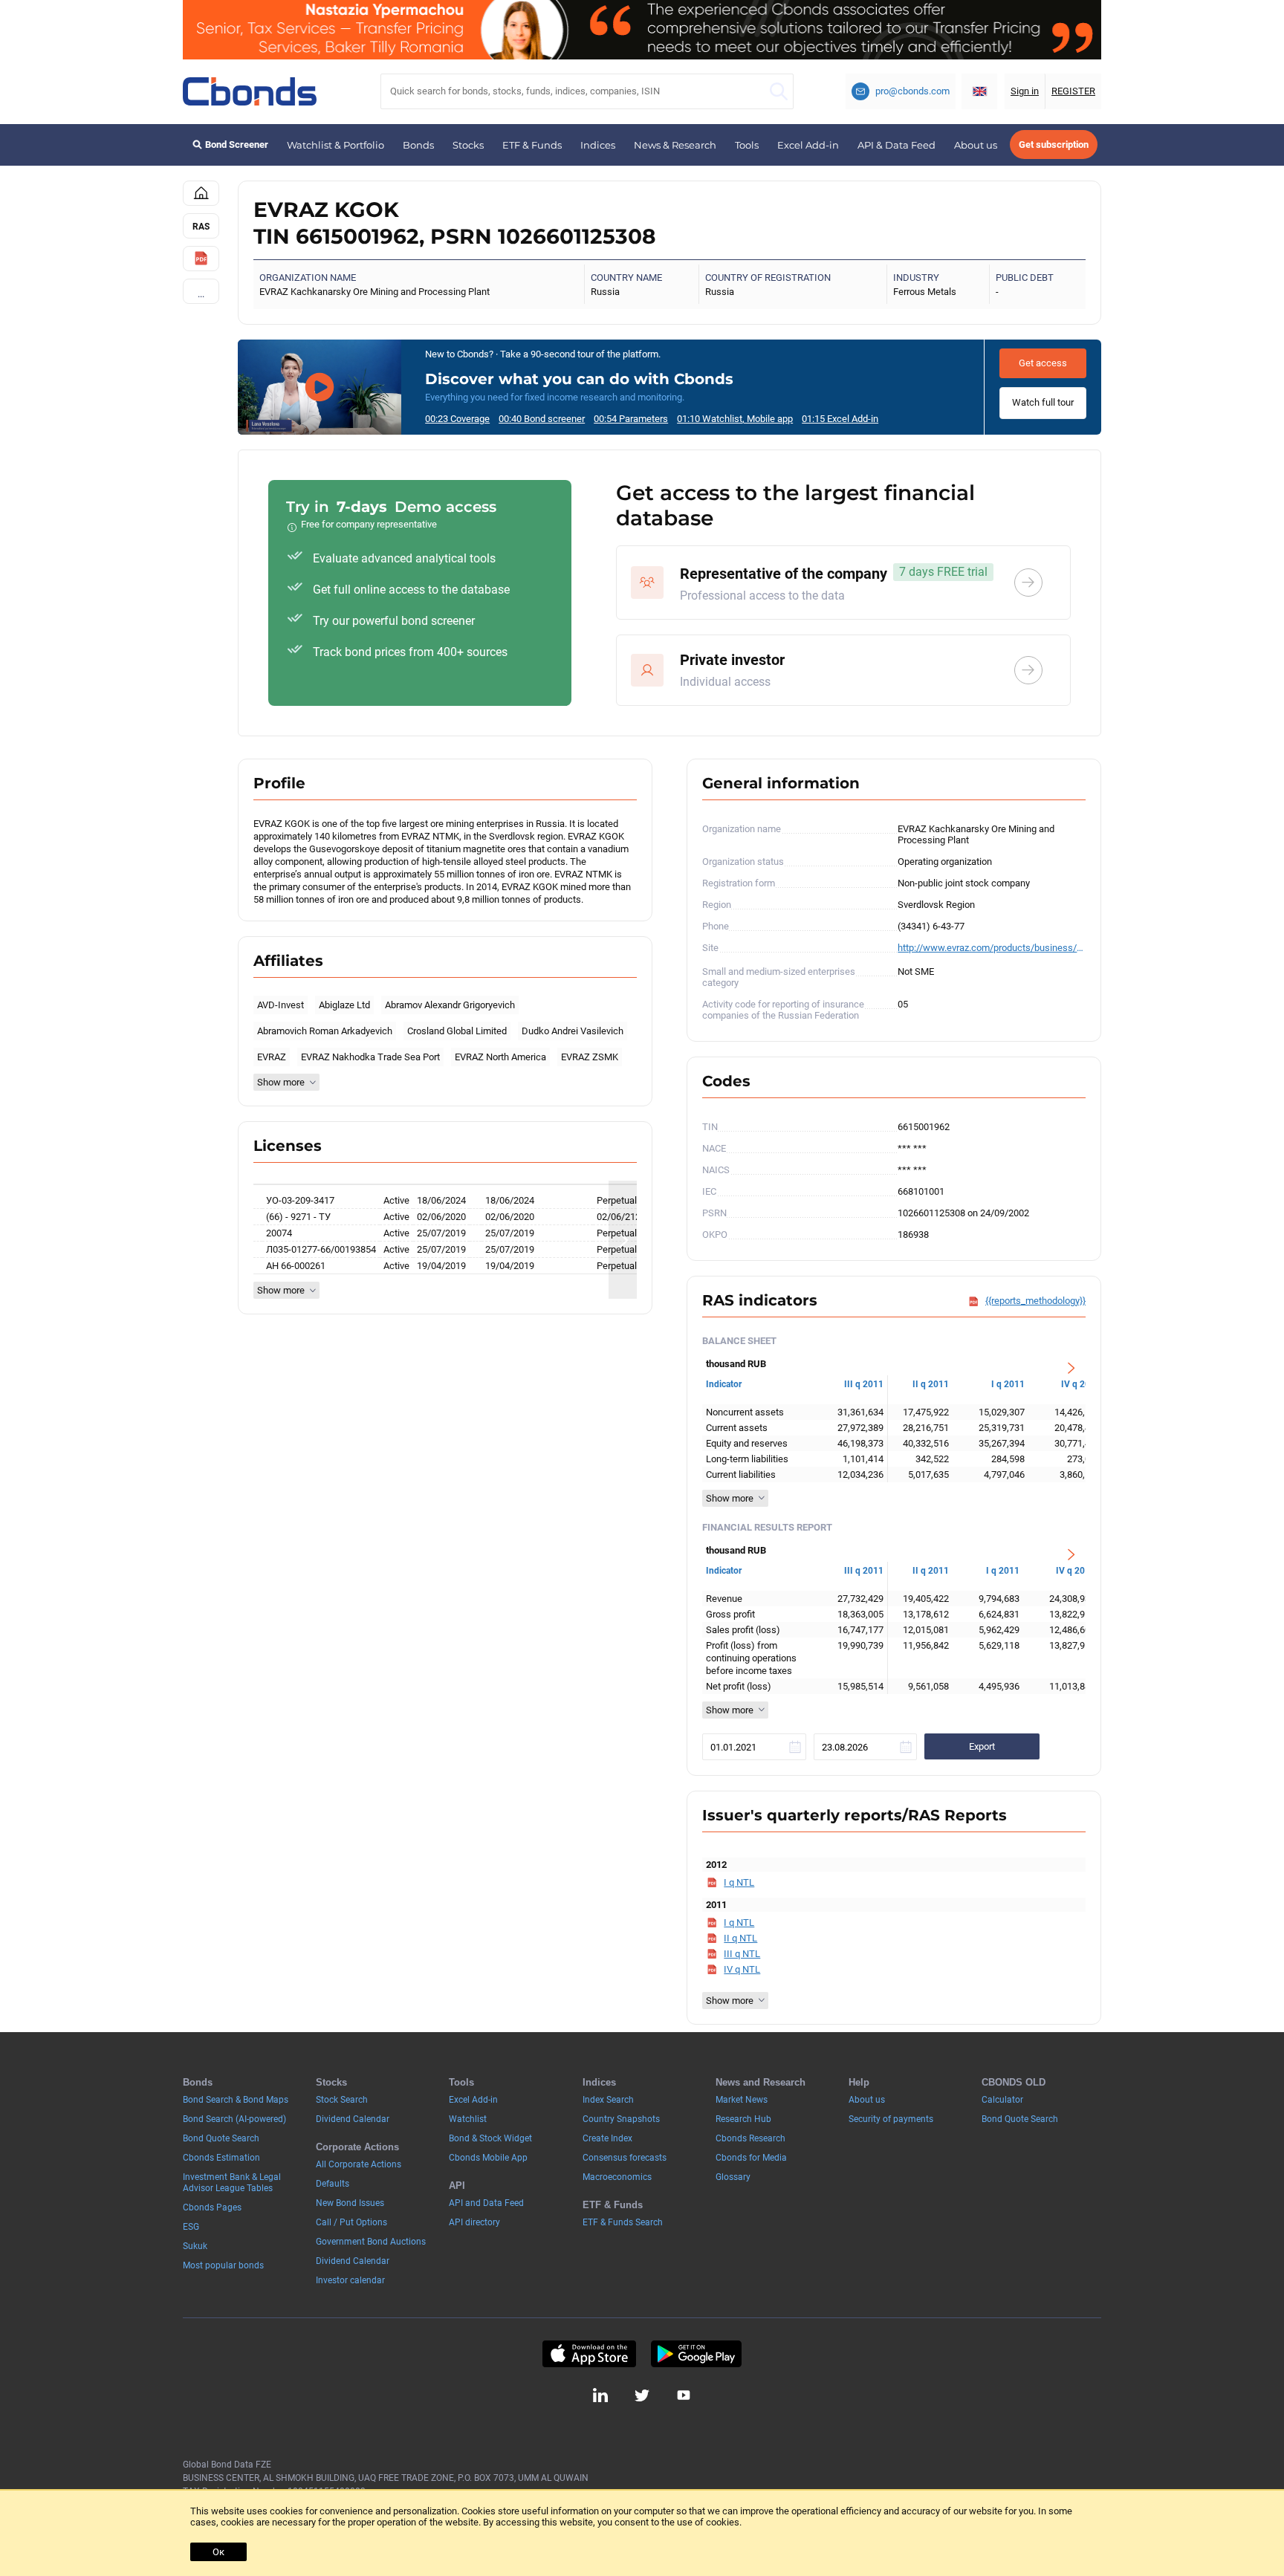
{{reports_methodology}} (1035, 1301)
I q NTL (739, 1882)
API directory (474, 2222)
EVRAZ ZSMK (590, 1057)
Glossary (733, 2177)
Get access (1043, 363)
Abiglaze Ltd (344, 1005)
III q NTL (742, 1954)
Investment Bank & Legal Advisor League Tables (232, 2183)
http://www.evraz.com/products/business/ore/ (992, 948)
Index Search (608, 2100)
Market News (742, 2100)
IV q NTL (742, 1969)
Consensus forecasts (625, 2158)
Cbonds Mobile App (488, 2158)
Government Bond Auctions (371, 2242)
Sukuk (195, 2246)
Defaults (333, 2184)
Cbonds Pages (212, 2207)
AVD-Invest (281, 1005)
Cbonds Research (750, 2138)
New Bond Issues (350, 2203)
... (201, 294)
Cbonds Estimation (221, 2158)
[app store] (589, 2354)
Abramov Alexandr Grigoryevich (450, 1005)
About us (976, 145)
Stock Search (342, 2100)
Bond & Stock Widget (490, 2138)
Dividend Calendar (353, 2119)
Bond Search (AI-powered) (234, 2119)
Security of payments (891, 2119)
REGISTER (1073, 91)
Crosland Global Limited (457, 1031)
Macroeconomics (617, 2177)
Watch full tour (1043, 402)
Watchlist (468, 2119)
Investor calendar (350, 2280)
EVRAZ (272, 1057)
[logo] (250, 91)
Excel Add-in (808, 145)
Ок (218, 2552)
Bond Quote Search (221, 2138)
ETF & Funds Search (623, 2222)
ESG (191, 2227)
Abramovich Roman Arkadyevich (325, 1031)
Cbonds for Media (751, 2158)
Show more (281, 1082)
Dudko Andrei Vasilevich (573, 1031)
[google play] (696, 2354)
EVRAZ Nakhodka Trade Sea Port (370, 1057)
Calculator (1002, 2100)
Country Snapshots (621, 2119)
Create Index (607, 2138)
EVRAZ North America (500, 1057)
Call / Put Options (351, 2222)
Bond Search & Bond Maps (236, 2100)
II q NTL (740, 1938)
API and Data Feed (486, 2203)
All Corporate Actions (359, 2164)
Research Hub (743, 2119)
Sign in (1025, 91)
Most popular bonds (223, 2265)
